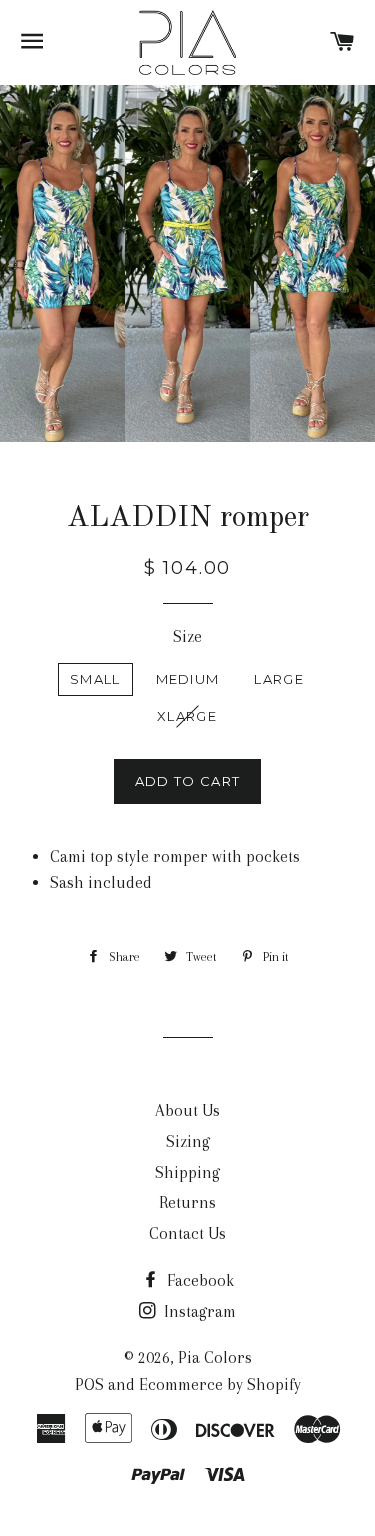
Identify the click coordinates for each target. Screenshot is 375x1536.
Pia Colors (215, 1357)
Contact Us (187, 1233)
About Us (187, 1110)
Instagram (198, 1311)
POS (89, 1384)
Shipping (187, 1172)
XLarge (187, 716)
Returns (187, 1202)
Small (95, 679)
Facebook (198, 1280)
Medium (188, 679)
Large (279, 679)
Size (187, 636)
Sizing (188, 1141)
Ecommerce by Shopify (220, 1384)
